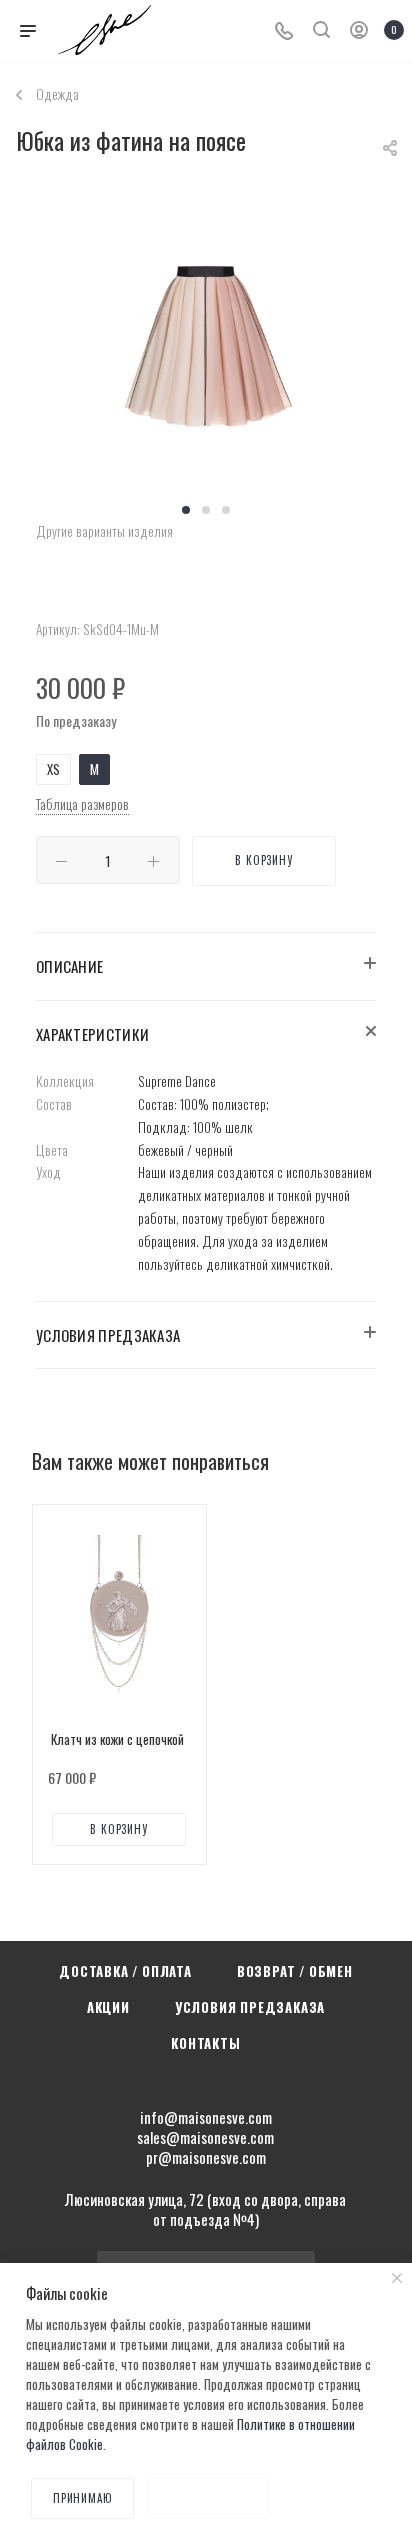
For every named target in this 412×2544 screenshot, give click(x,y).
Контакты (205, 2043)
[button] (186, 510)
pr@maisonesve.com (206, 2157)
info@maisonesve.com (206, 2117)
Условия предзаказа (250, 2007)
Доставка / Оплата (125, 1971)
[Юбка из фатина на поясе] (206, 342)
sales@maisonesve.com (205, 2137)
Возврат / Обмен (295, 1971)
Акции (108, 2007)
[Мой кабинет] (359, 31)
